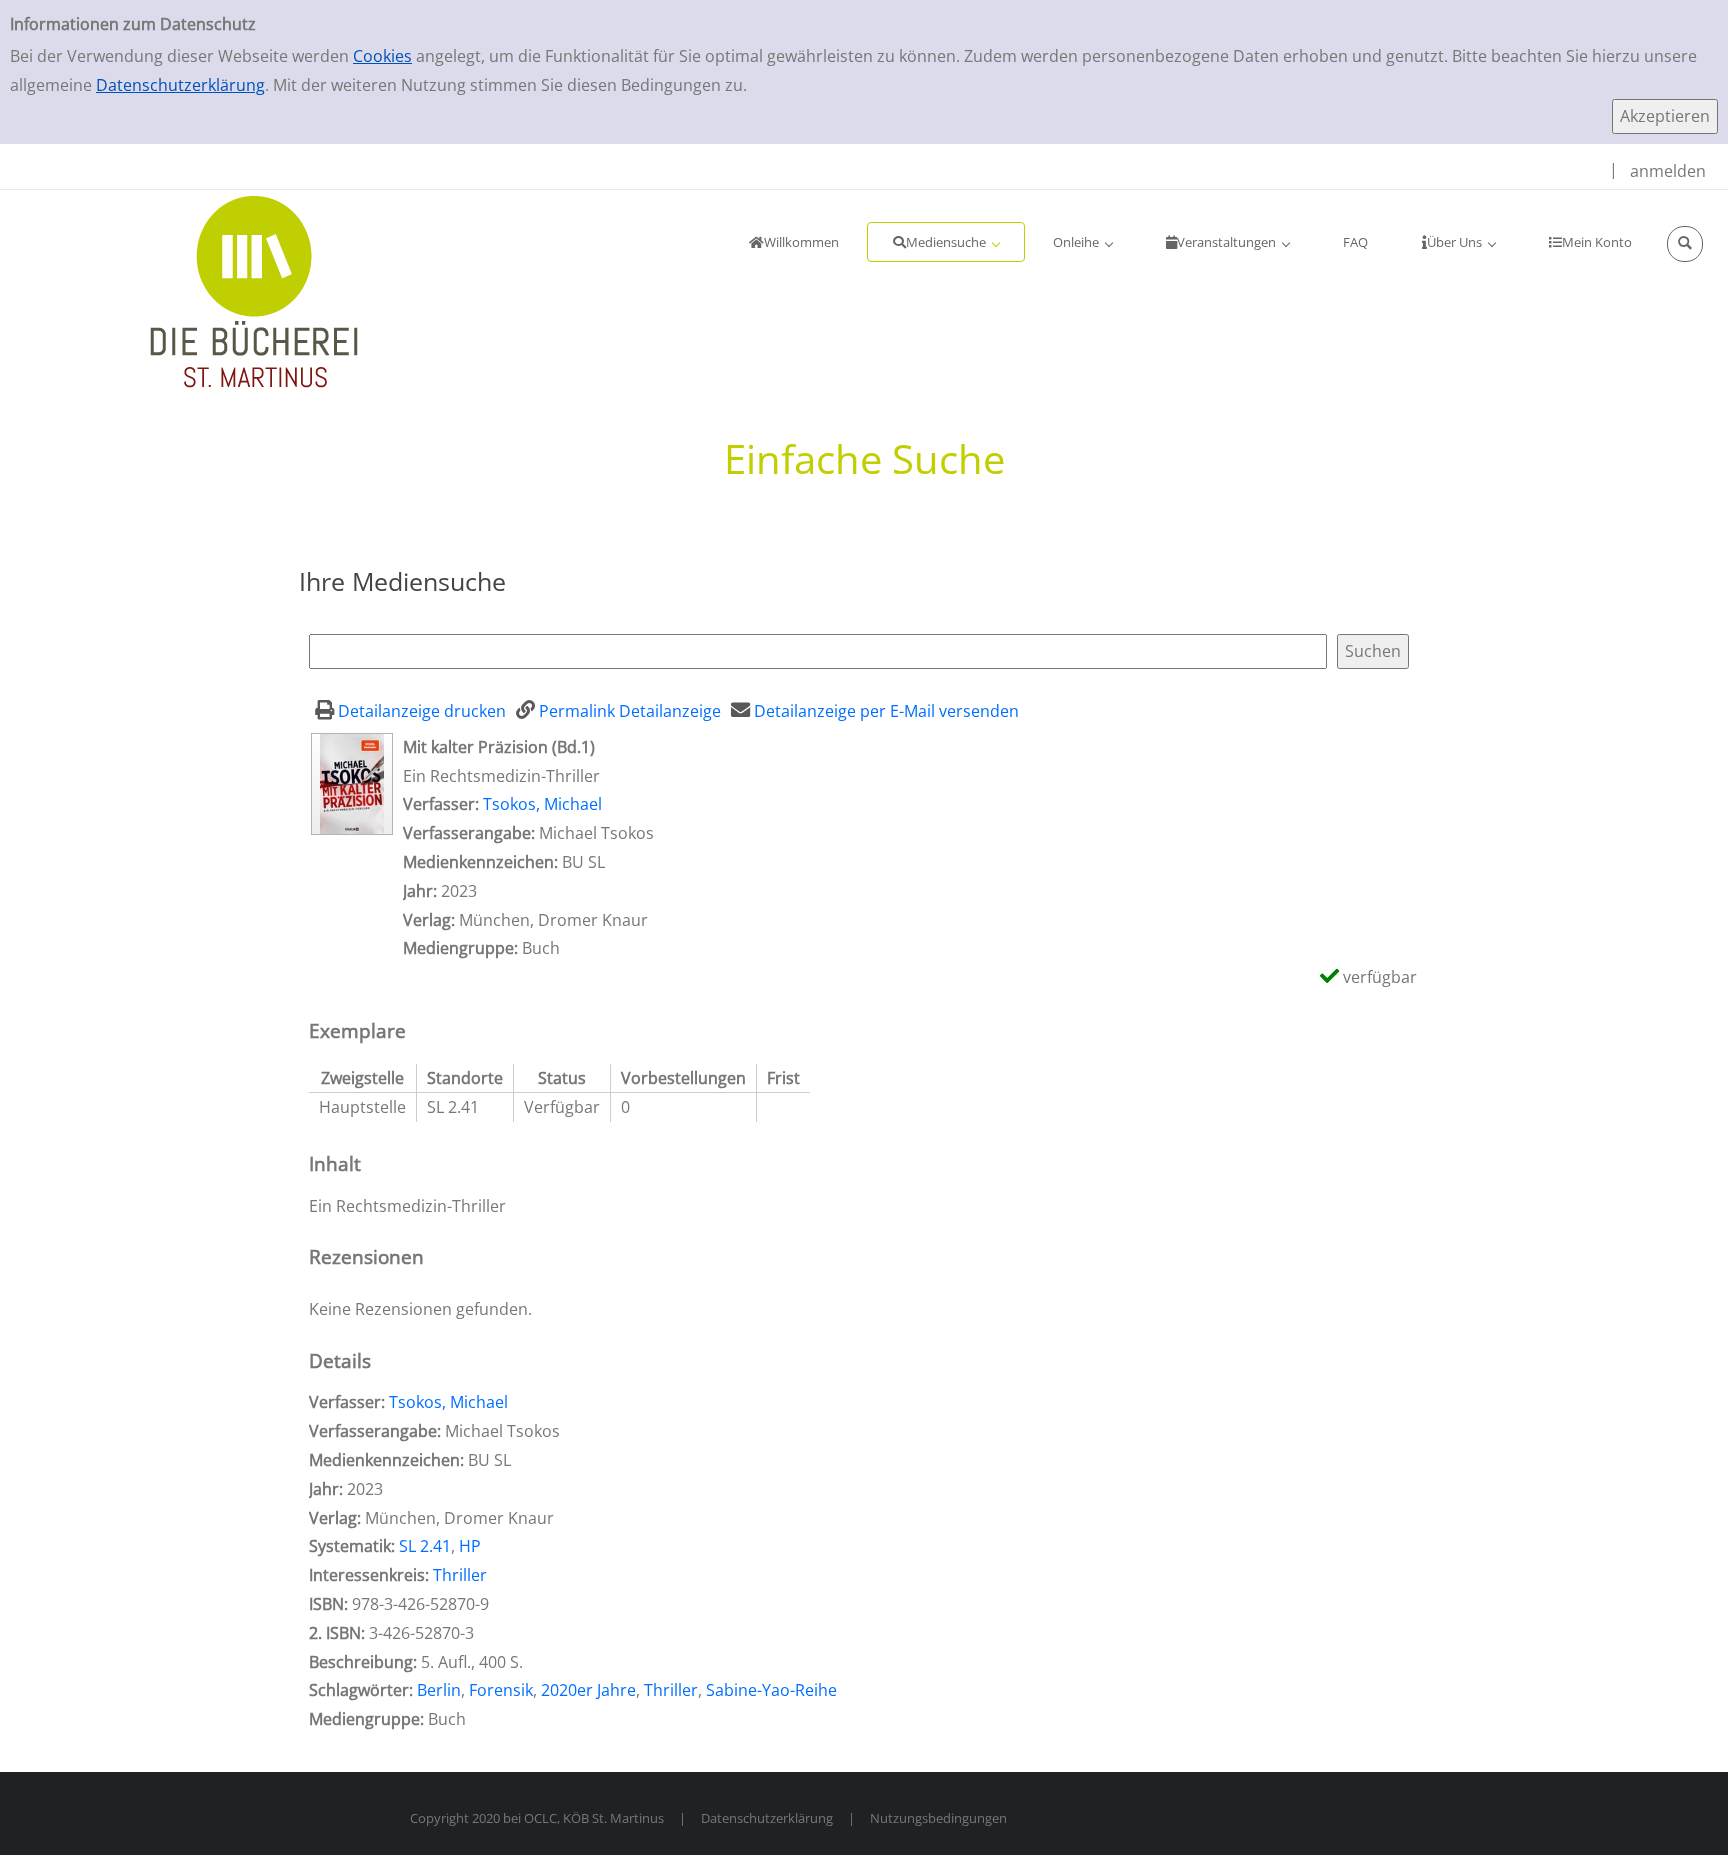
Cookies (382, 56)
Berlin (439, 1690)
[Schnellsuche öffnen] (1685, 244)
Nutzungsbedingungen (938, 1818)
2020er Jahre (588, 1690)
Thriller (460, 1575)
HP (470, 1546)
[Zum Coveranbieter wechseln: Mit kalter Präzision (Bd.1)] (352, 782)
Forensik (501, 1690)
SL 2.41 (425, 1546)
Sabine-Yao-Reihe (771, 1690)
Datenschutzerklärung (180, 85)
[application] (946, 242)
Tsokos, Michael (542, 804)
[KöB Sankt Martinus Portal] (195, 290)
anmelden (1668, 171)
